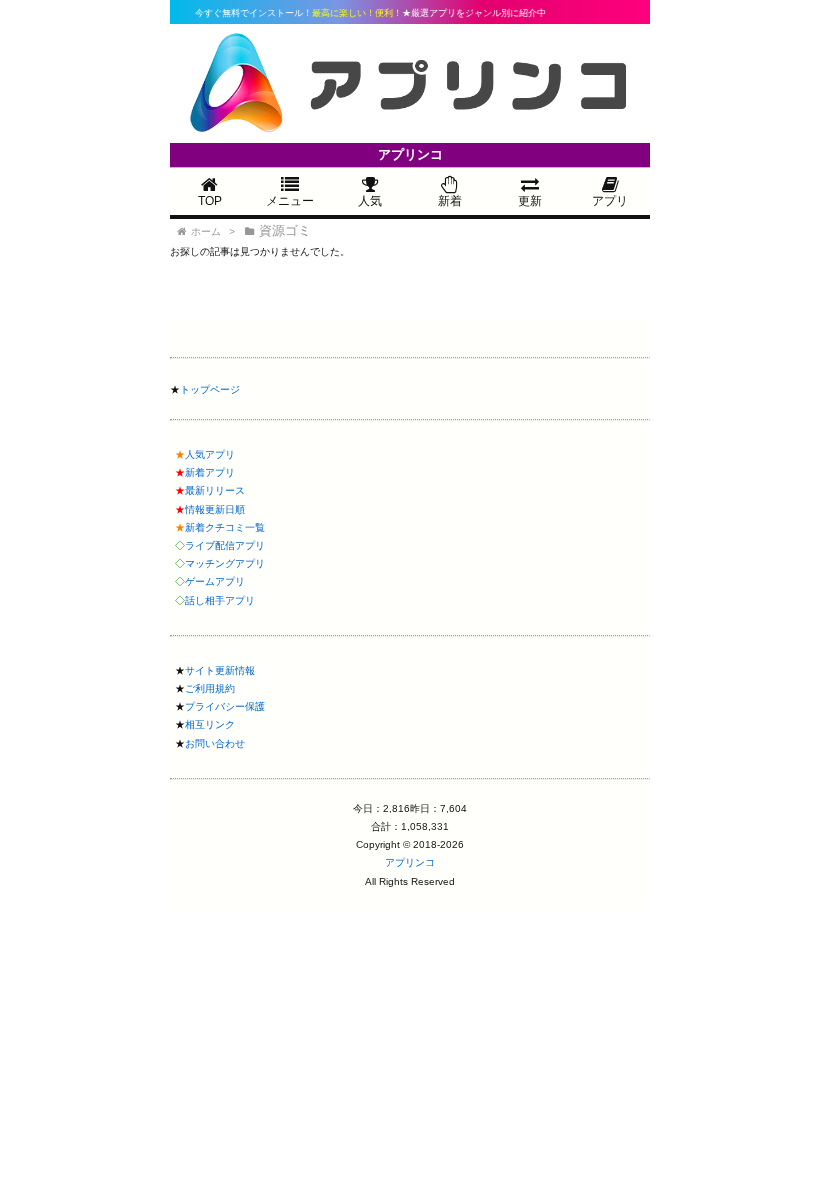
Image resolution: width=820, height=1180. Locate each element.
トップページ (210, 389)
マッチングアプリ (225, 563)
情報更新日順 (215, 509)
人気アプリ (210, 454)
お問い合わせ (215, 743)
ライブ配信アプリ (225, 545)
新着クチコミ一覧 (225, 527)
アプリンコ (410, 862)
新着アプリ (210, 472)
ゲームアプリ (215, 581)
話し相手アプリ (220, 600)
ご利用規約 (210, 688)
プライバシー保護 (225, 706)
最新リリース (215, 490)
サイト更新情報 (220, 670)
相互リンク (210, 724)
